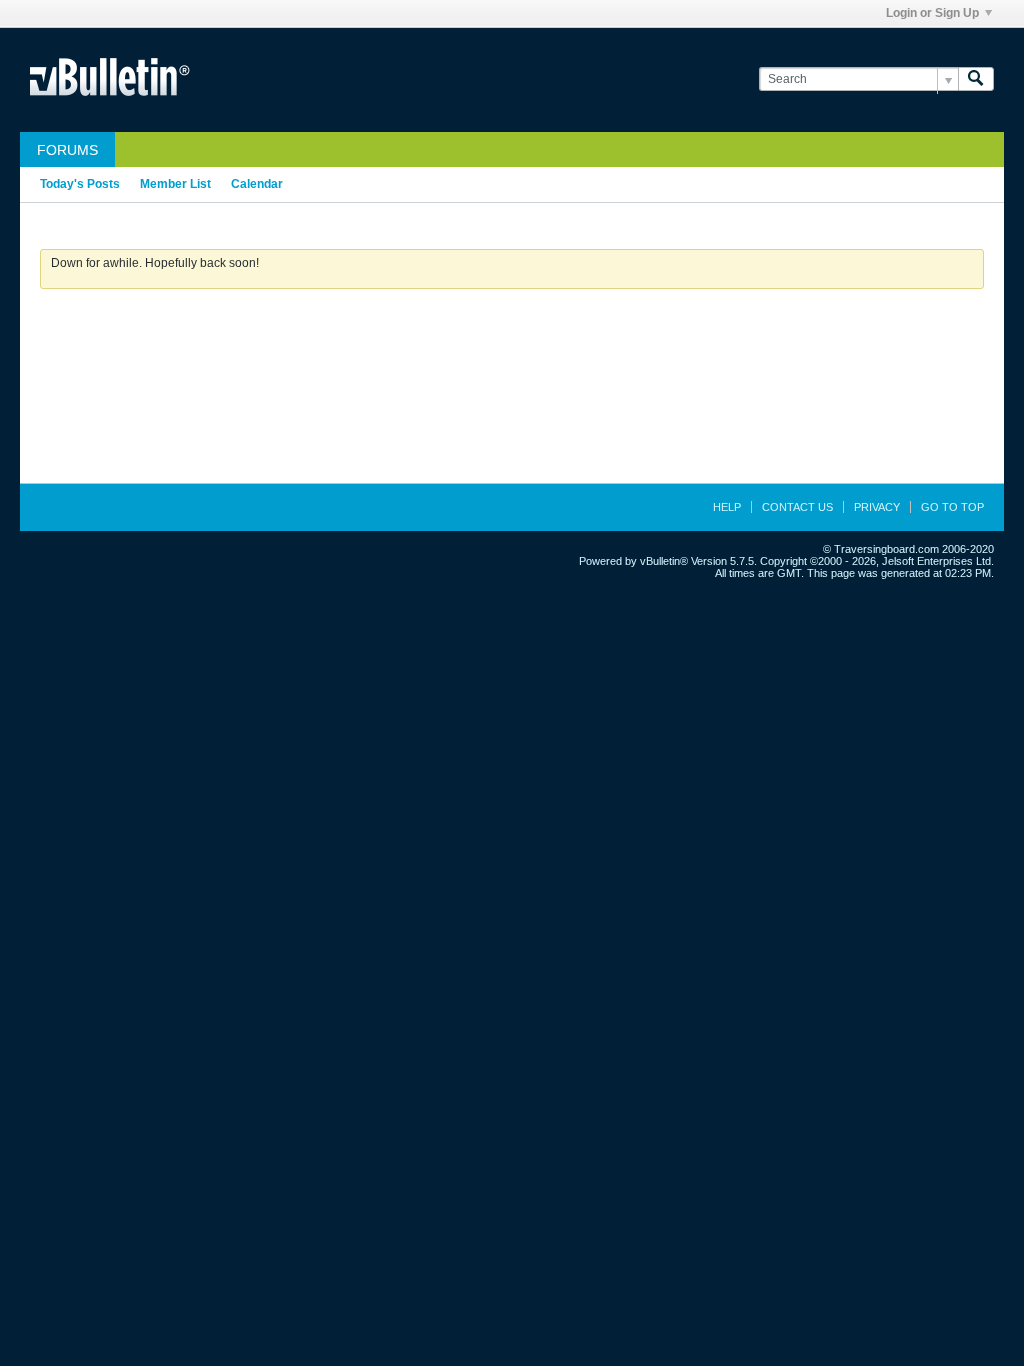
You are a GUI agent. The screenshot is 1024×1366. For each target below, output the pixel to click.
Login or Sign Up (932, 13)
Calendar (257, 184)
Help (727, 507)
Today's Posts (80, 184)
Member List (175, 184)
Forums (67, 150)
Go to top (952, 507)
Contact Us (797, 507)
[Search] (976, 79)
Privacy (877, 507)
